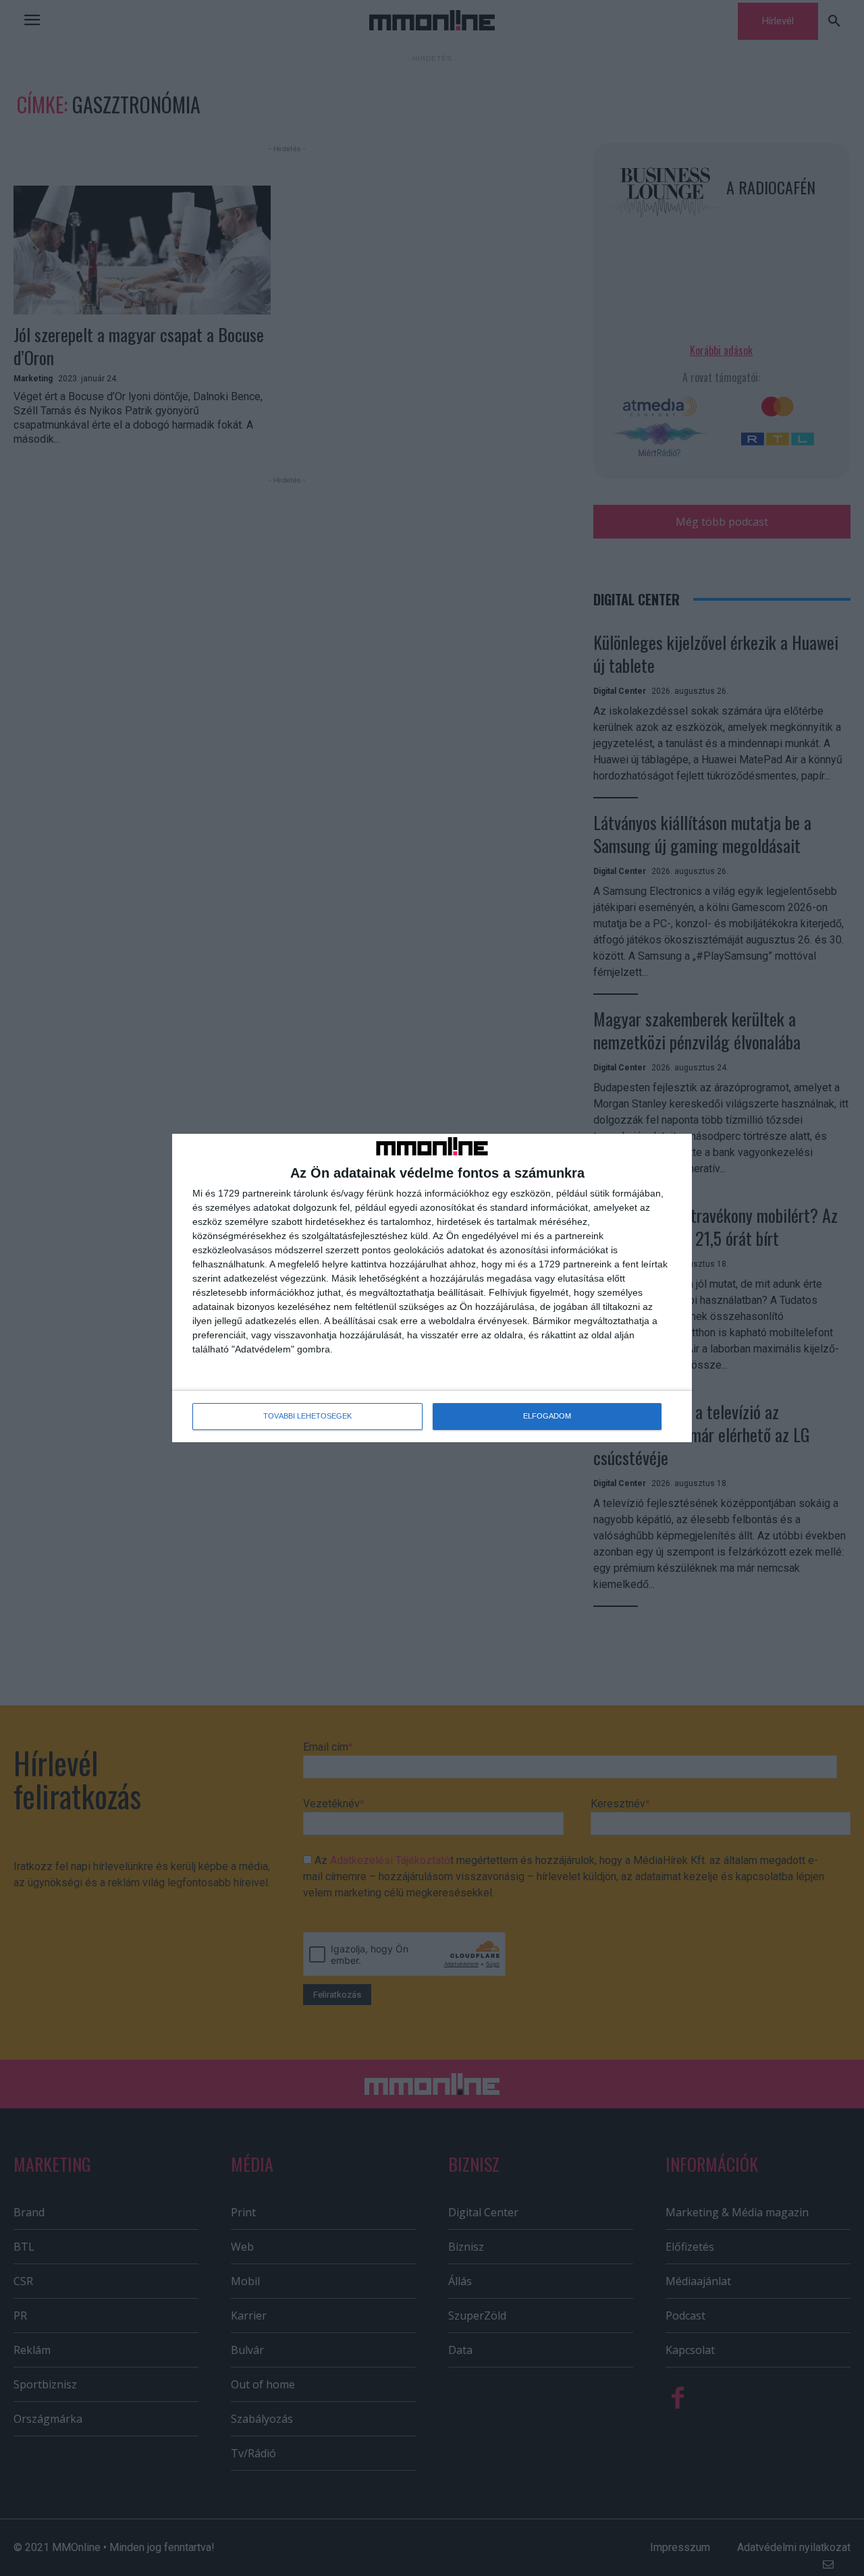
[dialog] (432, 1288)
